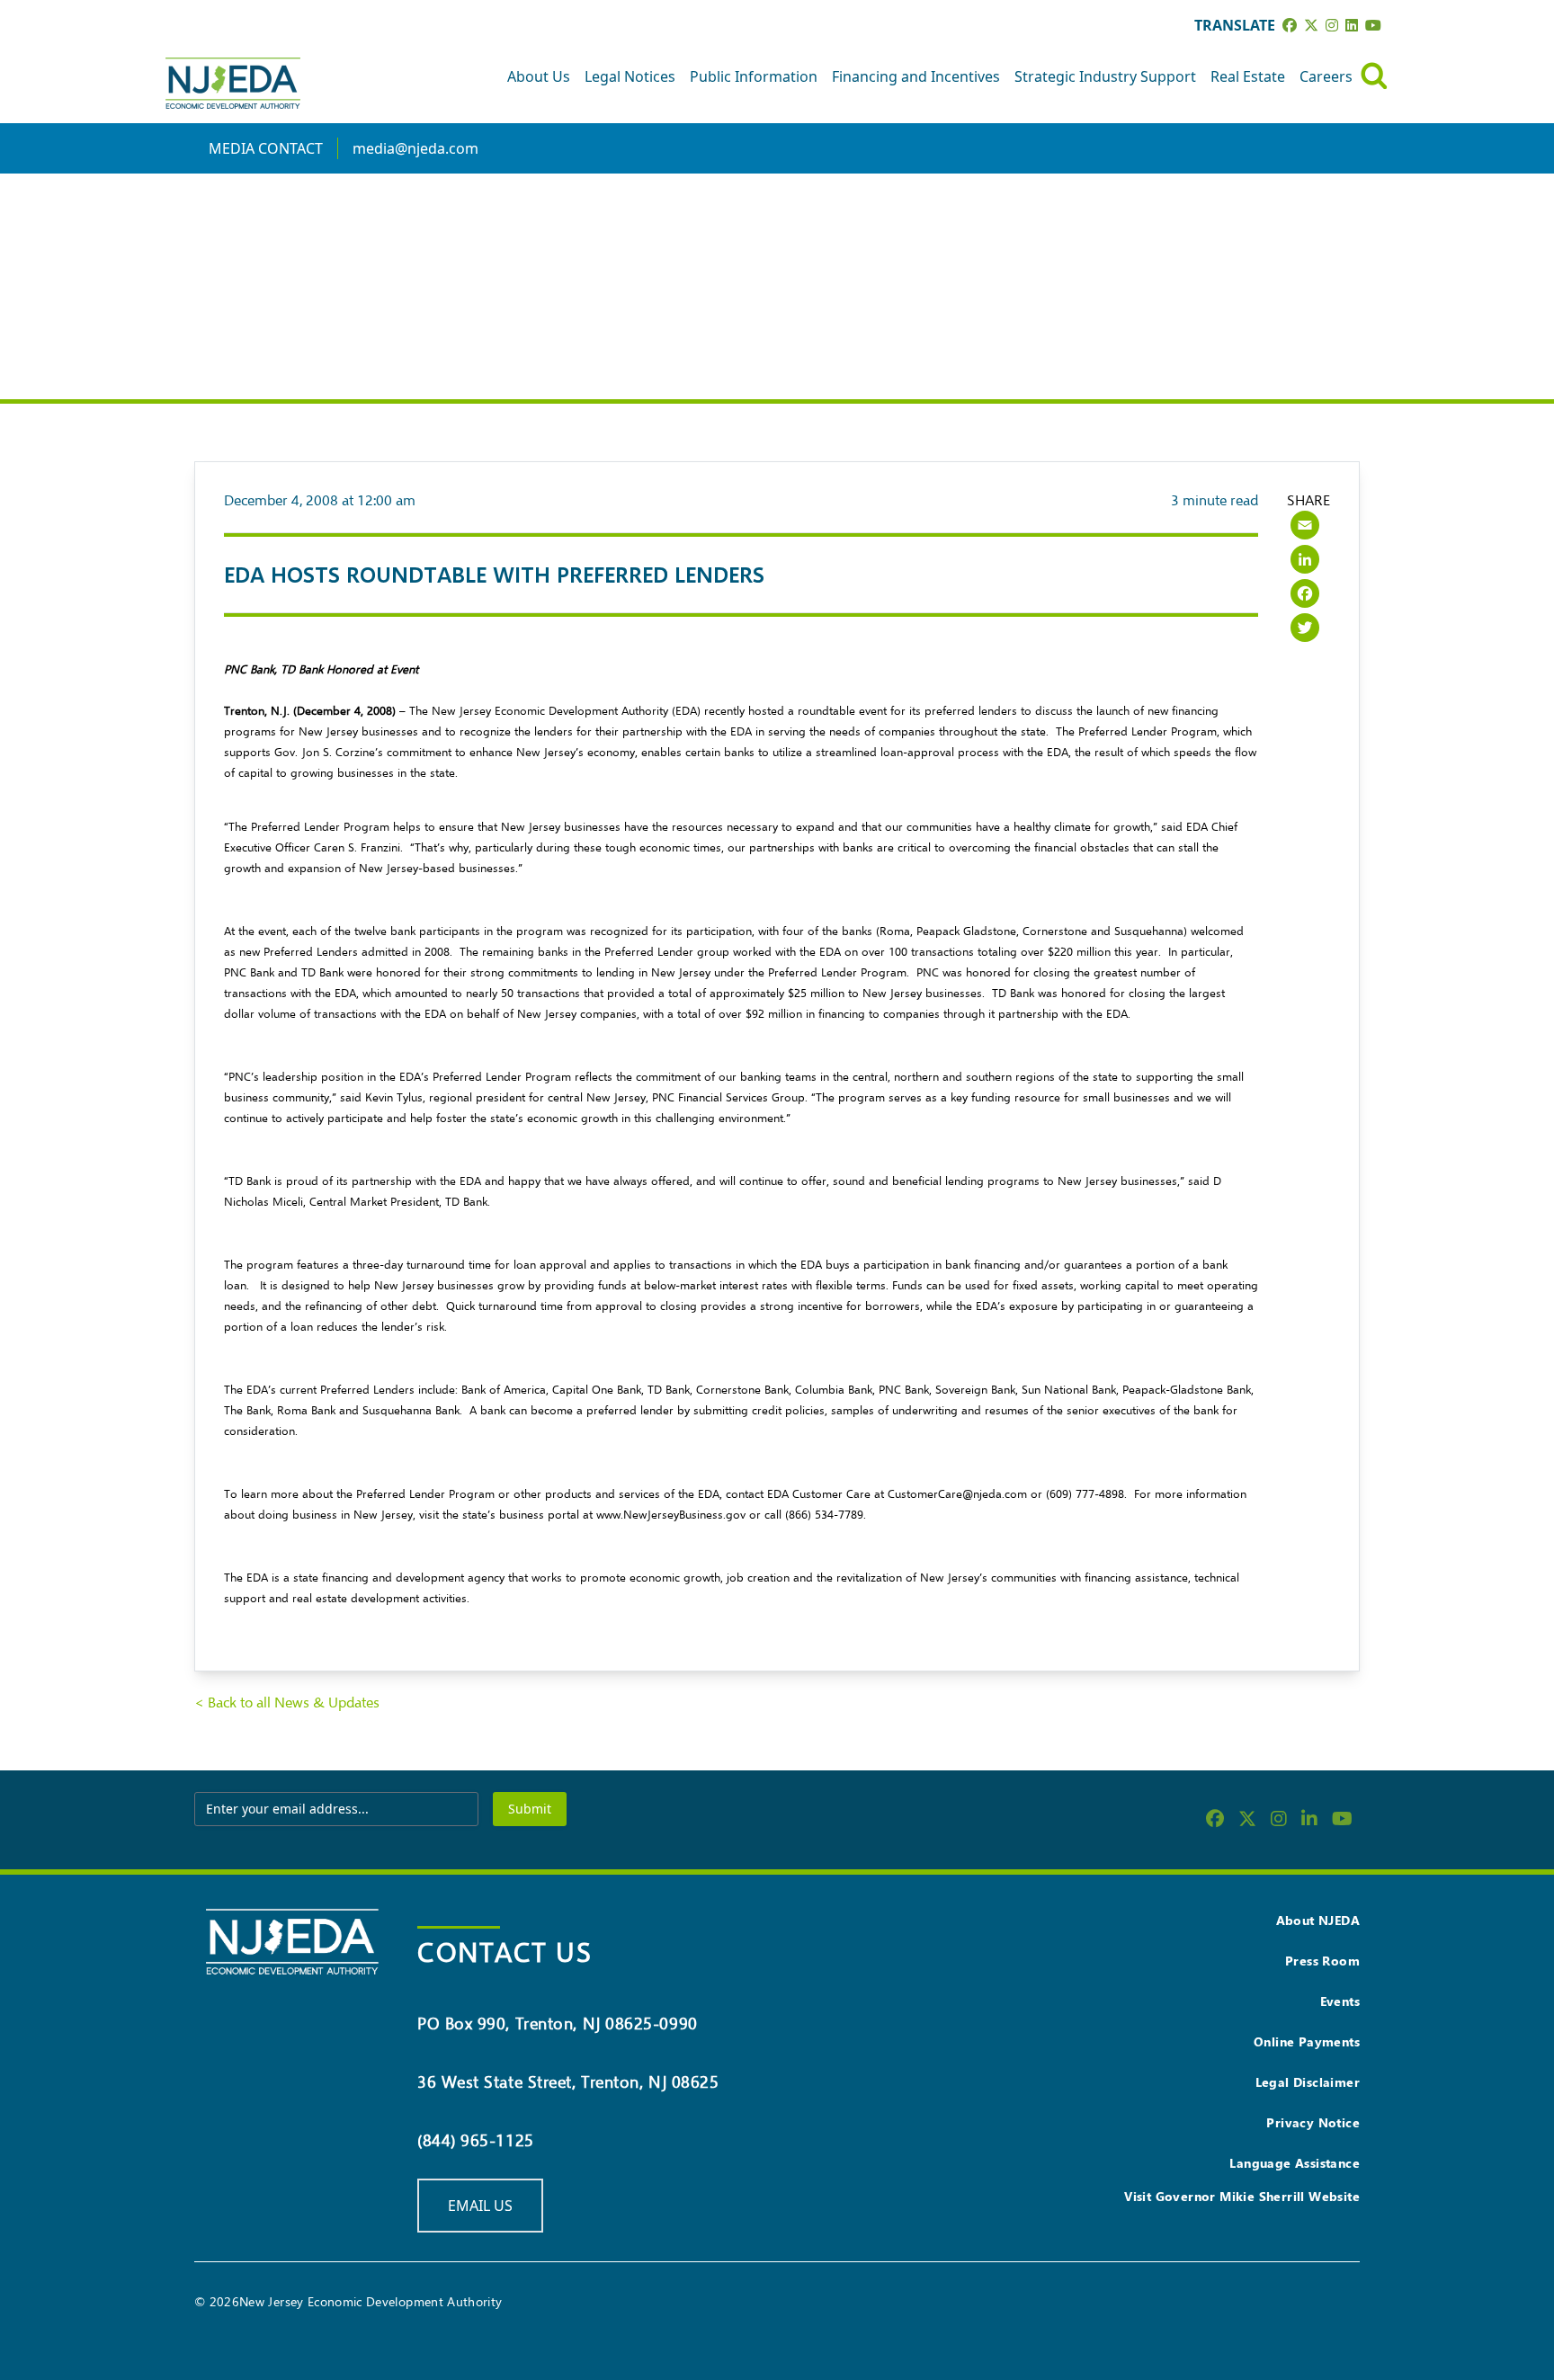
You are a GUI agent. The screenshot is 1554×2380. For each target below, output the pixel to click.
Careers (1326, 76)
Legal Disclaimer (1308, 2082)
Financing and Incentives (916, 76)
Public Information (754, 76)
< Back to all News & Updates (287, 1703)
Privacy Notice (1313, 2122)
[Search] (1374, 76)
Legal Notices (630, 76)
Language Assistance (1295, 2163)
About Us (539, 76)
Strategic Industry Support (1105, 76)
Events (1340, 2001)
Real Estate (1248, 76)
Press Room (1322, 1961)
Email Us (480, 2206)
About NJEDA (1318, 1920)
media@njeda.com (415, 148)
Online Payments (1307, 2041)
